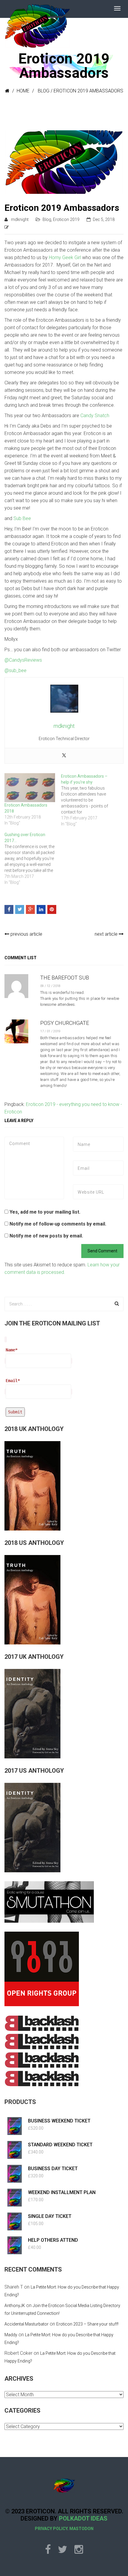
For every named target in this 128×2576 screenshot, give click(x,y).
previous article (26, 934)
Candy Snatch (95, 416)
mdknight (20, 219)
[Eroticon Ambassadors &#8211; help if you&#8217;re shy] (89, 800)
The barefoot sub (65, 978)
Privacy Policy (51, 2529)
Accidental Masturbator (26, 2324)
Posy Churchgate (65, 1023)
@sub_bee (15, 670)
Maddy (11, 2335)
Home (23, 91)
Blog (44, 91)
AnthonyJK (15, 2306)
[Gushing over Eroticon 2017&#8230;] (33, 858)
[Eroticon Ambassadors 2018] (30, 788)
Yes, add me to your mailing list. (44, 1212)
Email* (13, 1381)
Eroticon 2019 (66, 219)
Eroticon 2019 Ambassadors (62, 208)
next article (107, 934)
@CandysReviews (23, 660)
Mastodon (81, 2529)
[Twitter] (64, 756)
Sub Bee (22, 518)
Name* (12, 1350)
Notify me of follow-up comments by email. (58, 1224)
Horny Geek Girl (65, 257)
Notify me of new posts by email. (46, 1236)
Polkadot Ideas (83, 2518)
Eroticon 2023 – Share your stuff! (87, 2324)
